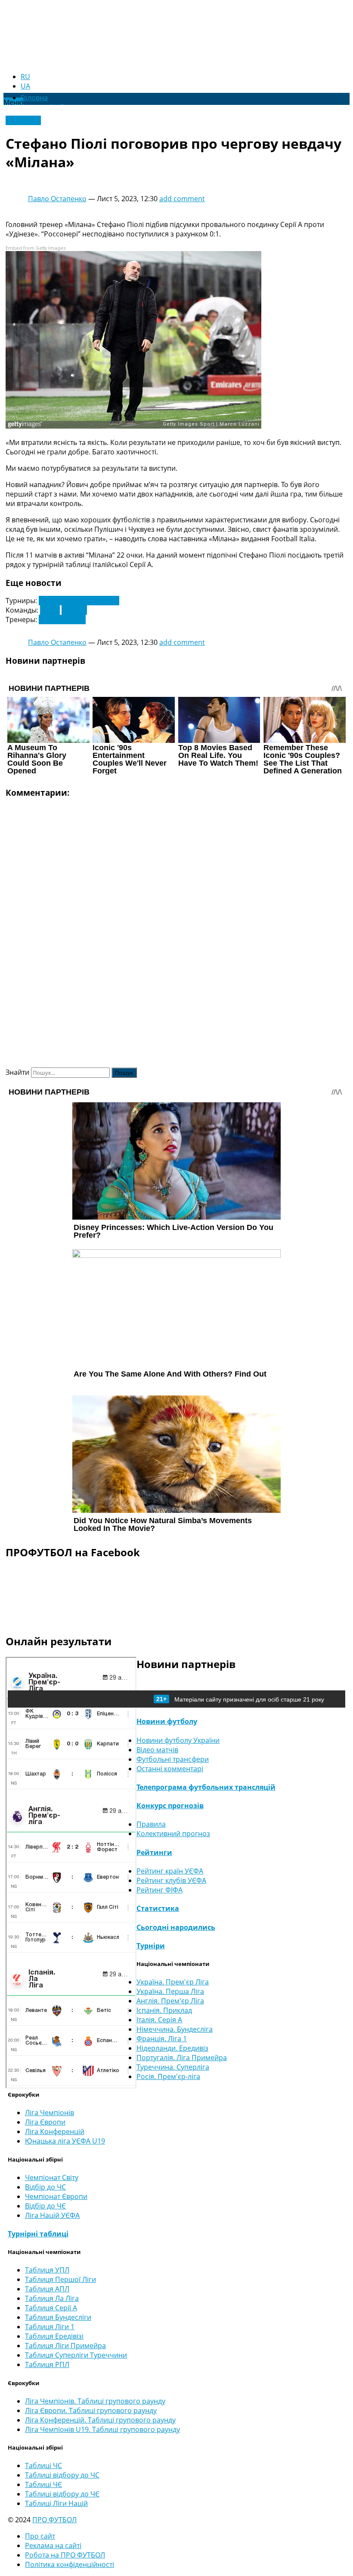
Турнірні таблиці (38, 2234)
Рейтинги (154, 1852)
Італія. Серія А (159, 2020)
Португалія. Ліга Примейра (182, 2058)
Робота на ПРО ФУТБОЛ (65, 2555)
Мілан (50, 610)
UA (25, 86)
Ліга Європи (45, 2122)
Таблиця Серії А (51, 2308)
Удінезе (74, 610)
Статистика (158, 1908)
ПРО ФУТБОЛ (54, 2520)
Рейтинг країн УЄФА (170, 1871)
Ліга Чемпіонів (50, 2113)
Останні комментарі (170, 1769)
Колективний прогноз (173, 1834)
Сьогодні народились (176, 1927)
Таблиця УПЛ (47, 2270)
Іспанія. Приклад (164, 2010)
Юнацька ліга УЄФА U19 (65, 2141)
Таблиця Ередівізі (54, 2336)
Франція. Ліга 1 (162, 2039)
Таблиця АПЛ (47, 2289)
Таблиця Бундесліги (58, 2317)
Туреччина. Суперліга (173, 2067)
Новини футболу (167, 1721)
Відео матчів (157, 1750)
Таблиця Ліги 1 (50, 2327)
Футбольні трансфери (173, 1759)
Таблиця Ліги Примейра (65, 2346)
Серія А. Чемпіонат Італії (79, 601)
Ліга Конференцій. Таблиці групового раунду (100, 2420)
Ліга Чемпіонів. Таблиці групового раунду (95, 2401)
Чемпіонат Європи (56, 2196)
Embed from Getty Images (36, 248)
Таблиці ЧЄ (43, 2484)
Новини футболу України (178, 1740)
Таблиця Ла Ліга (52, 2298)
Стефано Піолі (62, 619)
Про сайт (40, 2536)
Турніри (151, 1946)
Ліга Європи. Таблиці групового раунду (91, 2410)
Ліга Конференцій (55, 2131)
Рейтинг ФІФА (159, 1890)
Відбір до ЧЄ (45, 2206)
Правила (151, 1824)
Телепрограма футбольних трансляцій (206, 1787)
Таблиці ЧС (43, 2466)
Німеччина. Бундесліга (175, 2029)
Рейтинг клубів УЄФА (171, 1880)
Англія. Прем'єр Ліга (170, 2001)
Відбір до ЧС (45, 2187)
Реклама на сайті (53, 2545)
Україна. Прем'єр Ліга (173, 1982)
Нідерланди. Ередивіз (172, 2048)
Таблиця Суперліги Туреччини (76, 2355)
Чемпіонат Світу (52, 2177)
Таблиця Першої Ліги (60, 2279)
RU (25, 77)
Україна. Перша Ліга (170, 1991)
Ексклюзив (23, 120)
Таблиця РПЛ (47, 2364)
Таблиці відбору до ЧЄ (62, 2494)
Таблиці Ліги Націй (56, 2503)
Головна (34, 98)
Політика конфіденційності (70, 2564)
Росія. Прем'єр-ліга (168, 2076)
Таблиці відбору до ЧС (62, 2475)
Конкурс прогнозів (170, 1806)
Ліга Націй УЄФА (52, 2215)
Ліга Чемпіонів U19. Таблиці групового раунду (102, 2429)
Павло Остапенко (57, 199)
